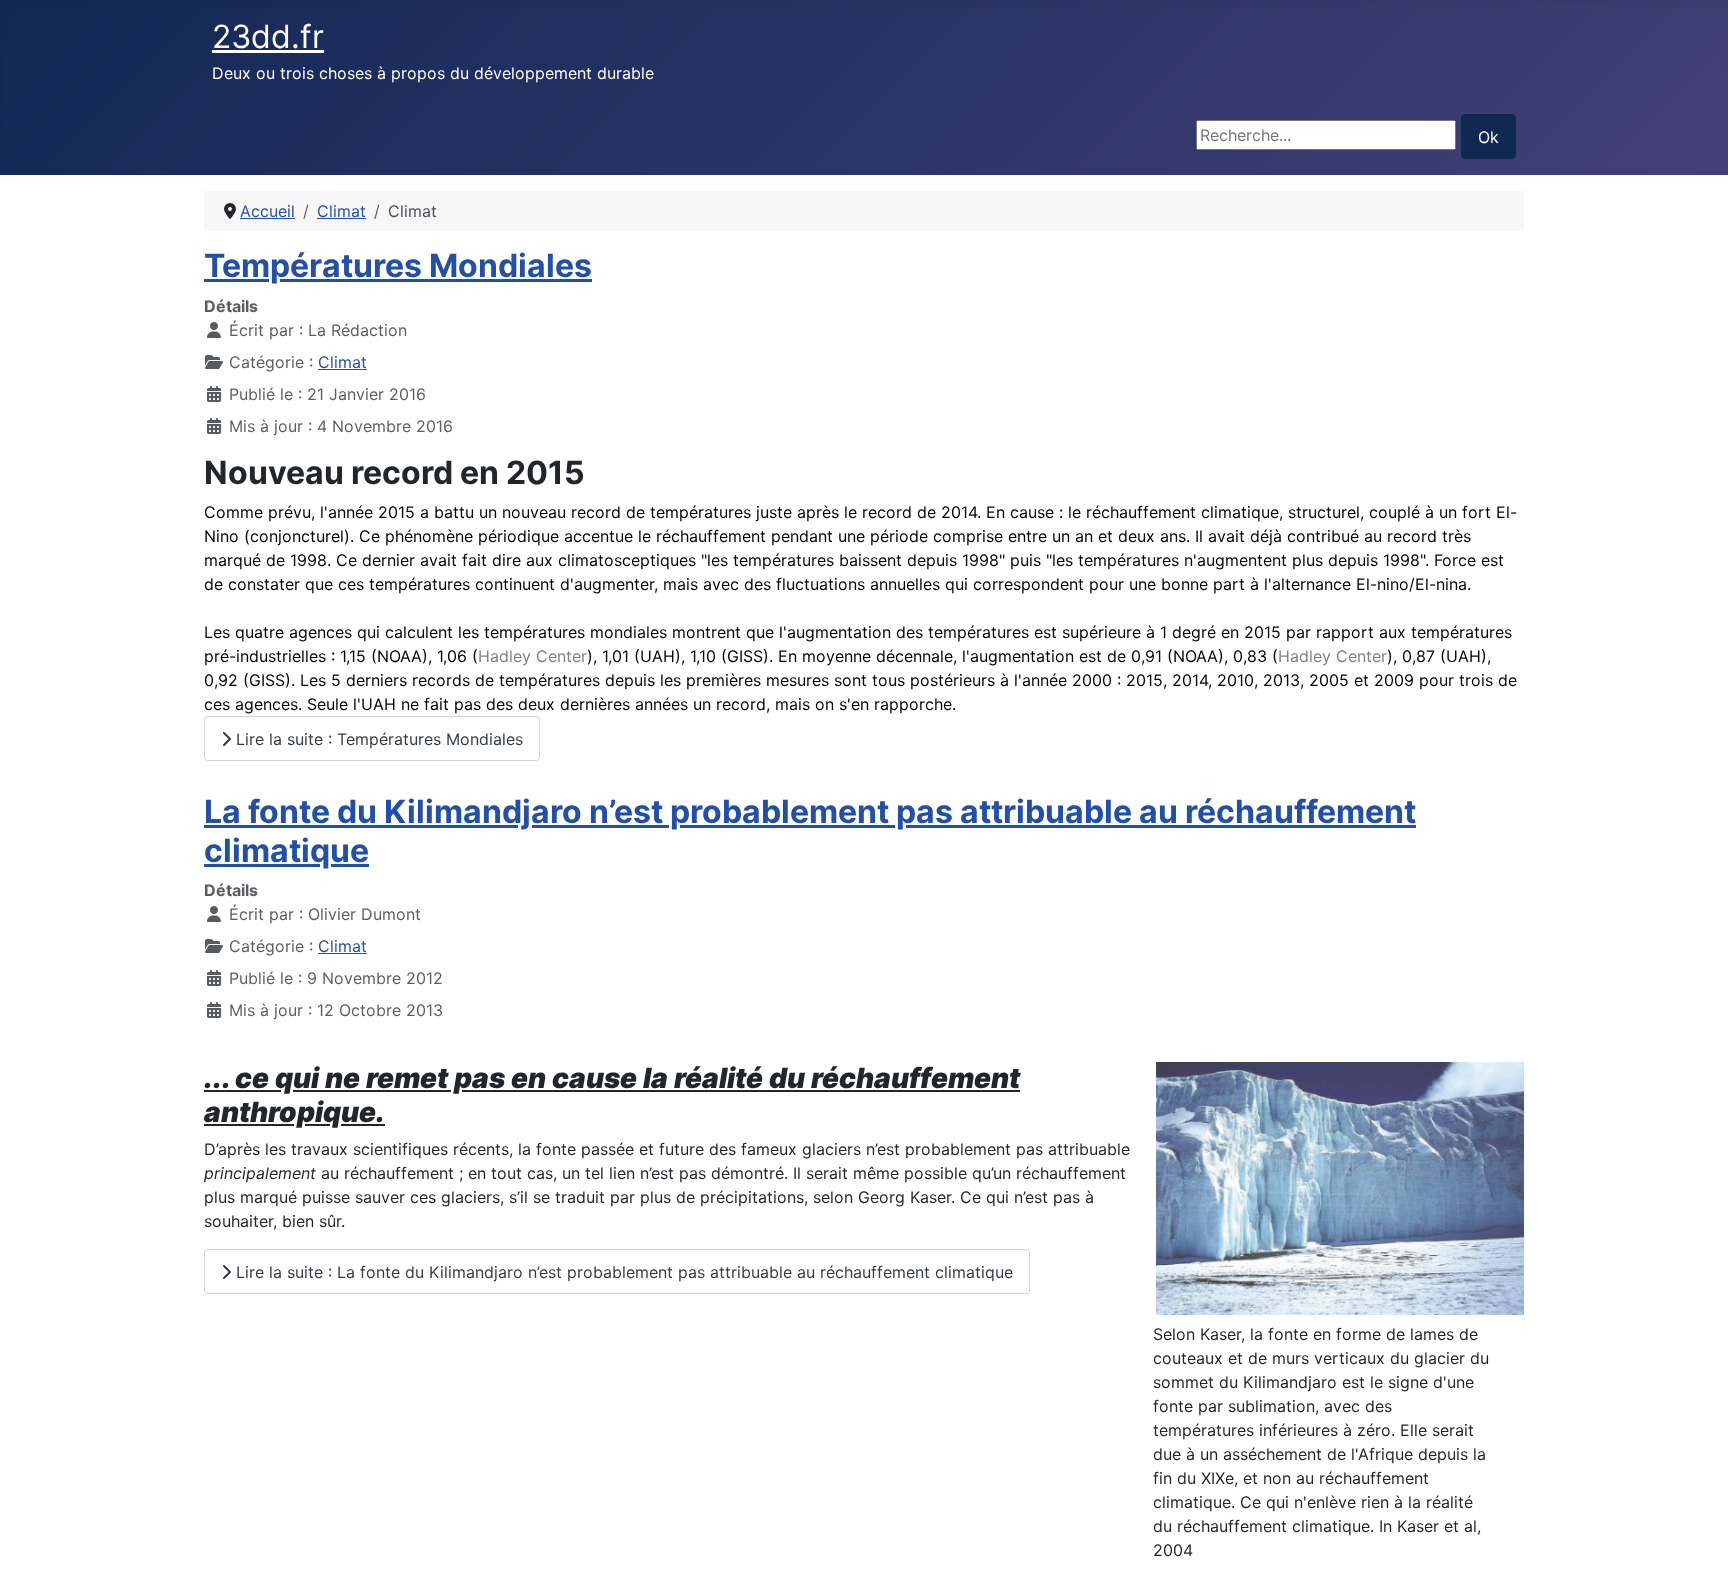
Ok (1488, 137)
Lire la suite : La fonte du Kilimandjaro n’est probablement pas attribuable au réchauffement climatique (622, 1272)
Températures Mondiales (398, 265)
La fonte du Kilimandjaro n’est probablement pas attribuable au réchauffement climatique (810, 830)
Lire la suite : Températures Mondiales (377, 739)
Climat (342, 362)
